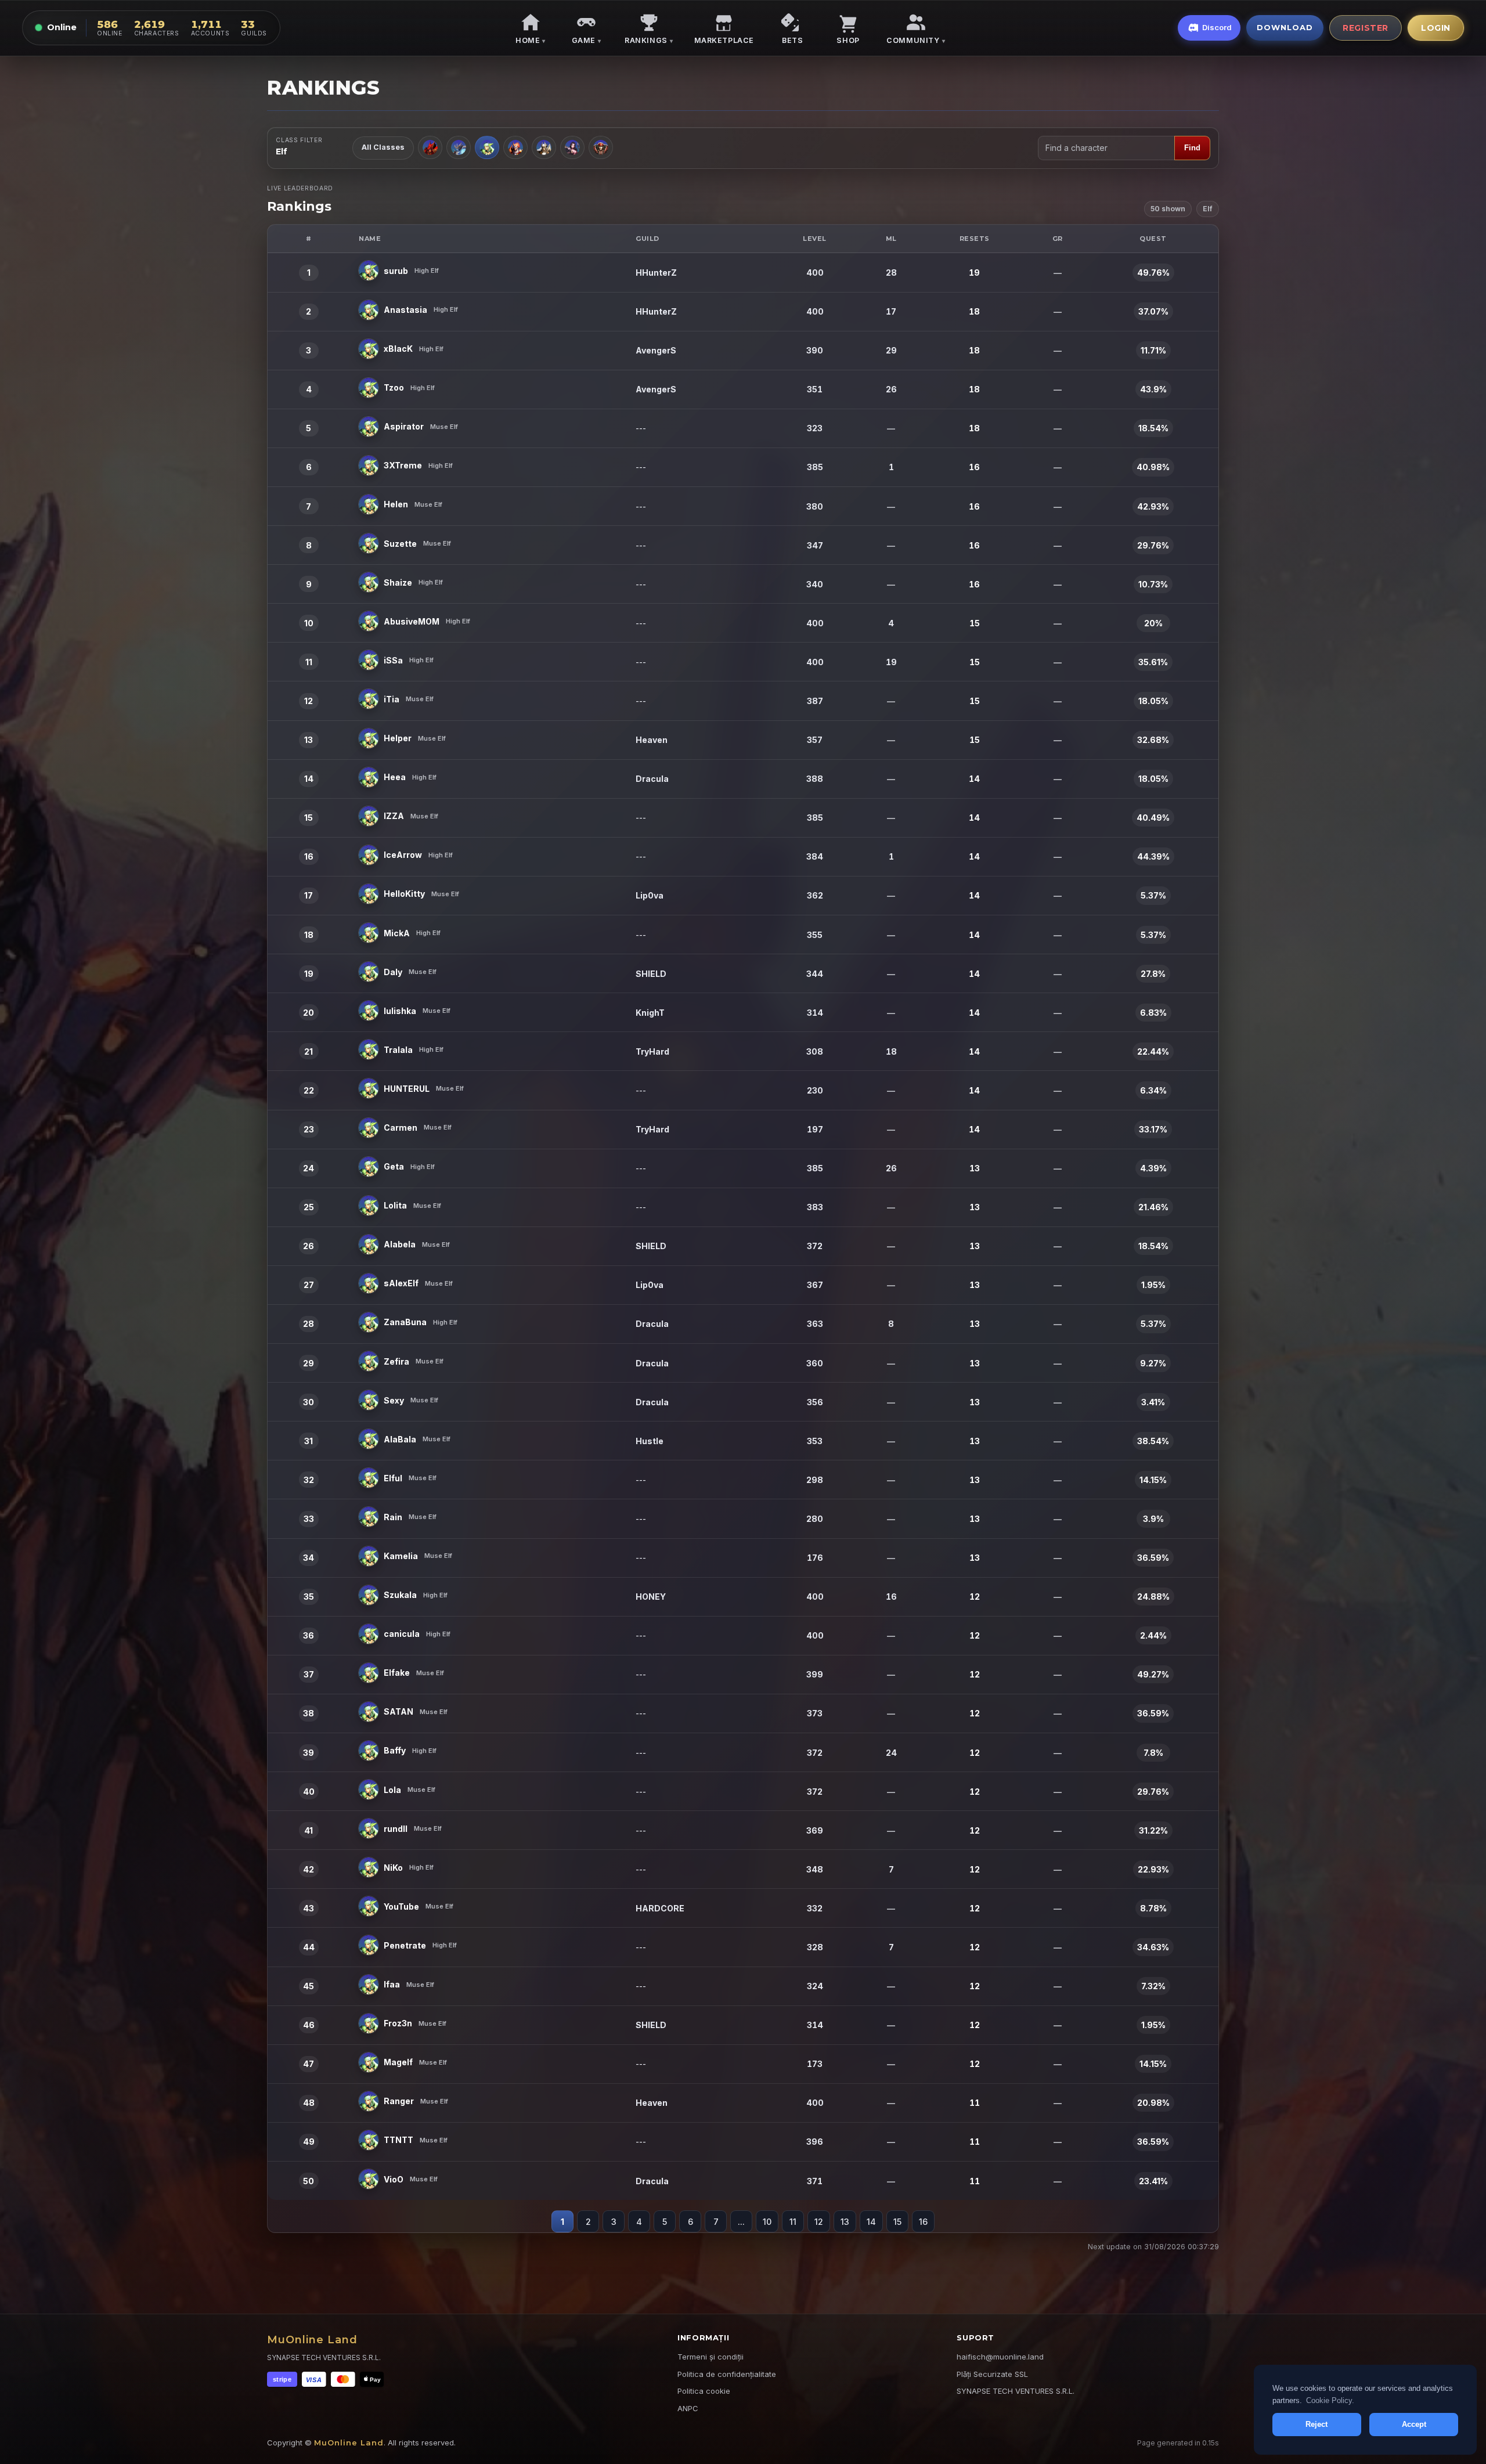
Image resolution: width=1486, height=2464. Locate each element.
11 (793, 2222)
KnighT (650, 1013)
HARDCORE (660, 1908)
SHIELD (651, 974)
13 (845, 2222)
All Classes (383, 147)
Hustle (650, 1441)
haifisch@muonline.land (1000, 2357)
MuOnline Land (312, 2340)
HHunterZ (656, 273)
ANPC (688, 2408)
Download (1285, 27)
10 (767, 2222)
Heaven (652, 740)
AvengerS (656, 350)
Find (1192, 148)
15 (897, 2222)
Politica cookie (704, 2391)
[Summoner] (572, 147)
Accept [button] (1414, 2424)
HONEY (651, 1597)
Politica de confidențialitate (727, 2374)
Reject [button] (1317, 2424)
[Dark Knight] (430, 147)
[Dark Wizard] (459, 147)
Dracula (652, 779)
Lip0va (650, 895)
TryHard (652, 1051)
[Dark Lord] (544, 147)
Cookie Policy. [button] (1330, 2400)
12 (819, 2222)
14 (871, 2222)
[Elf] (487, 147)
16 (923, 2222)
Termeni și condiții (710, 2357)
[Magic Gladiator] (515, 147)
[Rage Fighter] (601, 147)
